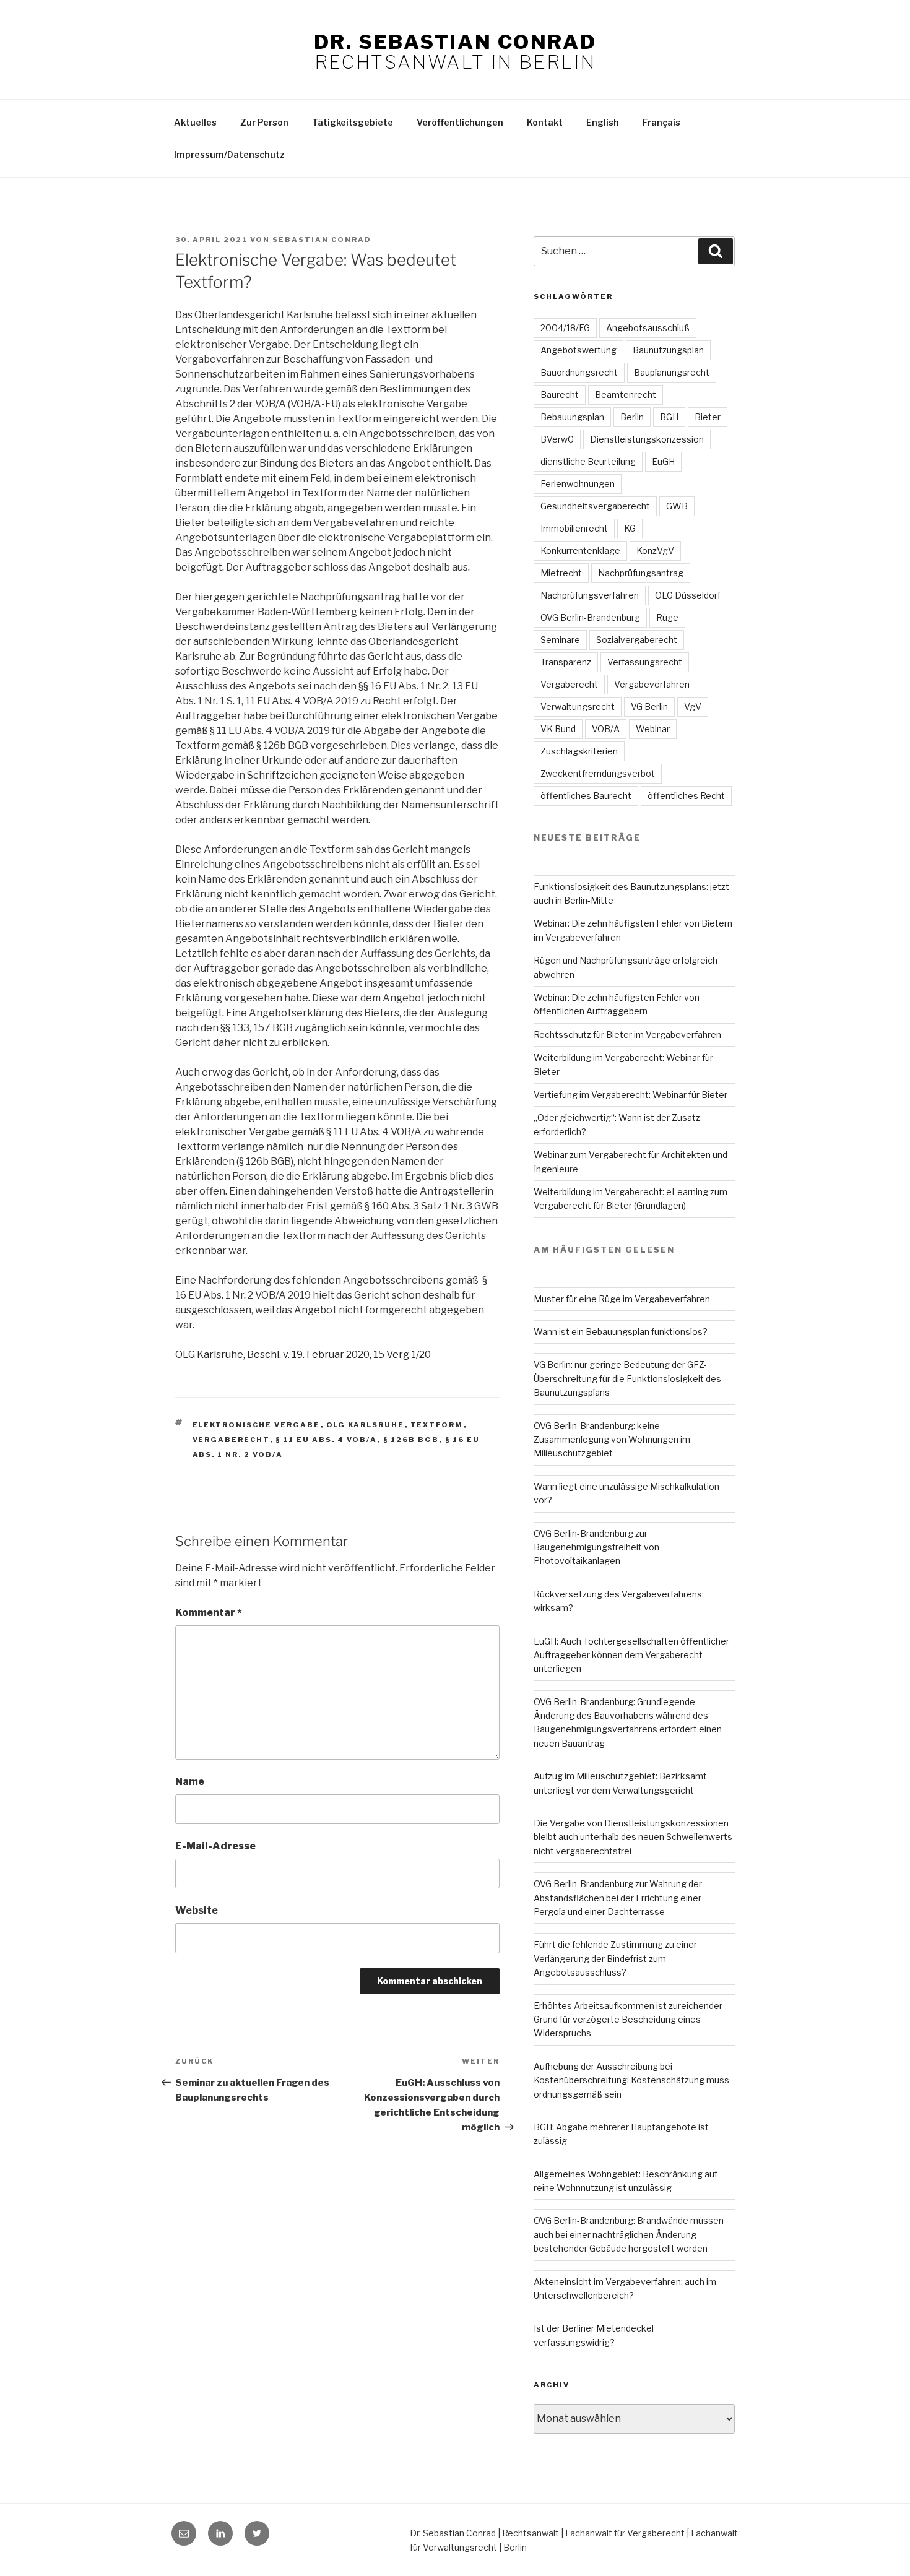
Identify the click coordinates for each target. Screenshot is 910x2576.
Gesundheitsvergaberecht (595, 506)
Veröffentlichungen (460, 122)
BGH (669, 417)
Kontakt (545, 122)
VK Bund (558, 729)
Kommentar (209, 1613)
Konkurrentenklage (580, 551)
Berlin (632, 417)
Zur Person (264, 122)
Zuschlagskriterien (579, 751)
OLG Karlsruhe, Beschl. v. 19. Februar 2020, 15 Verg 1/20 (303, 1355)
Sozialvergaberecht (637, 640)
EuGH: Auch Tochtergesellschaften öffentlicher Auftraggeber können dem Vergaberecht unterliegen (631, 1655)
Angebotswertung (578, 350)
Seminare (560, 640)
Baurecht (560, 395)
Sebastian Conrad (322, 240)
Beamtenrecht (626, 395)
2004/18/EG (565, 328)
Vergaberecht (231, 1440)
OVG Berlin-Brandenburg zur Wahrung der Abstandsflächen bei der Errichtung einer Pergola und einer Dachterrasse (618, 1898)
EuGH (663, 461)
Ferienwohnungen (578, 484)
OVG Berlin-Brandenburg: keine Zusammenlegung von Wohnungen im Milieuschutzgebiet (612, 1440)
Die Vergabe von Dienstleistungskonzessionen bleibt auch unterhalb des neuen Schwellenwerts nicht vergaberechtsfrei (633, 1837)
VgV (693, 707)
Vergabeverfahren (652, 684)
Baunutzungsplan (668, 350)
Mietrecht (561, 573)
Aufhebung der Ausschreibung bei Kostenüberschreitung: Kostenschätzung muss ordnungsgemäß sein (631, 2080)
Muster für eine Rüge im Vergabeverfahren (622, 1299)
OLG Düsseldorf (688, 595)
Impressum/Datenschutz (229, 154)
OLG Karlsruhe (366, 1425)
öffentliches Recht (686, 796)
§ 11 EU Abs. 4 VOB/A (327, 1440)
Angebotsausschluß (648, 328)
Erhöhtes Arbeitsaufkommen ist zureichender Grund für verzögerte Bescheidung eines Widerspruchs (628, 2020)
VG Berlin (649, 707)
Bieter (708, 417)
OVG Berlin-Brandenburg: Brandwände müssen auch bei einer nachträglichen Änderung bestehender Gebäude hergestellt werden (629, 2234)
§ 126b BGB (411, 1440)
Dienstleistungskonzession (647, 439)
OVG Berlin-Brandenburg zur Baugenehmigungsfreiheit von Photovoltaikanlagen (596, 1547)
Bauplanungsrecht (672, 372)
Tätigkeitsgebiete (353, 122)
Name (190, 1782)
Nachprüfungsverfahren (590, 595)
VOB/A (606, 729)
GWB (677, 506)
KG (630, 528)
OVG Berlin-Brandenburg (590, 617)
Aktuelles (195, 122)
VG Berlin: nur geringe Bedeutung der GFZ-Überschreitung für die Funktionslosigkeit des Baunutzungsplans (627, 1378)
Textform (437, 1425)
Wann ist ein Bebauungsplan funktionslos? (621, 1332)
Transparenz (566, 662)
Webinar (653, 729)
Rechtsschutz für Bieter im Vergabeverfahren (627, 1035)
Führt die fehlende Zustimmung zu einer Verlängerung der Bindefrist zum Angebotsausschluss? (615, 1958)
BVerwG (557, 439)
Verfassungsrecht (645, 662)
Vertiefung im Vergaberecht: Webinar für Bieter (630, 1095)
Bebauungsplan (572, 417)
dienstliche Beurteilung (588, 461)
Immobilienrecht (574, 528)
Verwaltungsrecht (578, 707)
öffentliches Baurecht (586, 796)
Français (661, 122)
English (603, 122)
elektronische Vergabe (257, 1425)
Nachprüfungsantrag (641, 573)
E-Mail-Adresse (215, 1846)
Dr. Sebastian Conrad (455, 42)
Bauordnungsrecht (579, 372)
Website (197, 1910)
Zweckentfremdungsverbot (598, 773)
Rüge (667, 617)
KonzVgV (655, 551)
